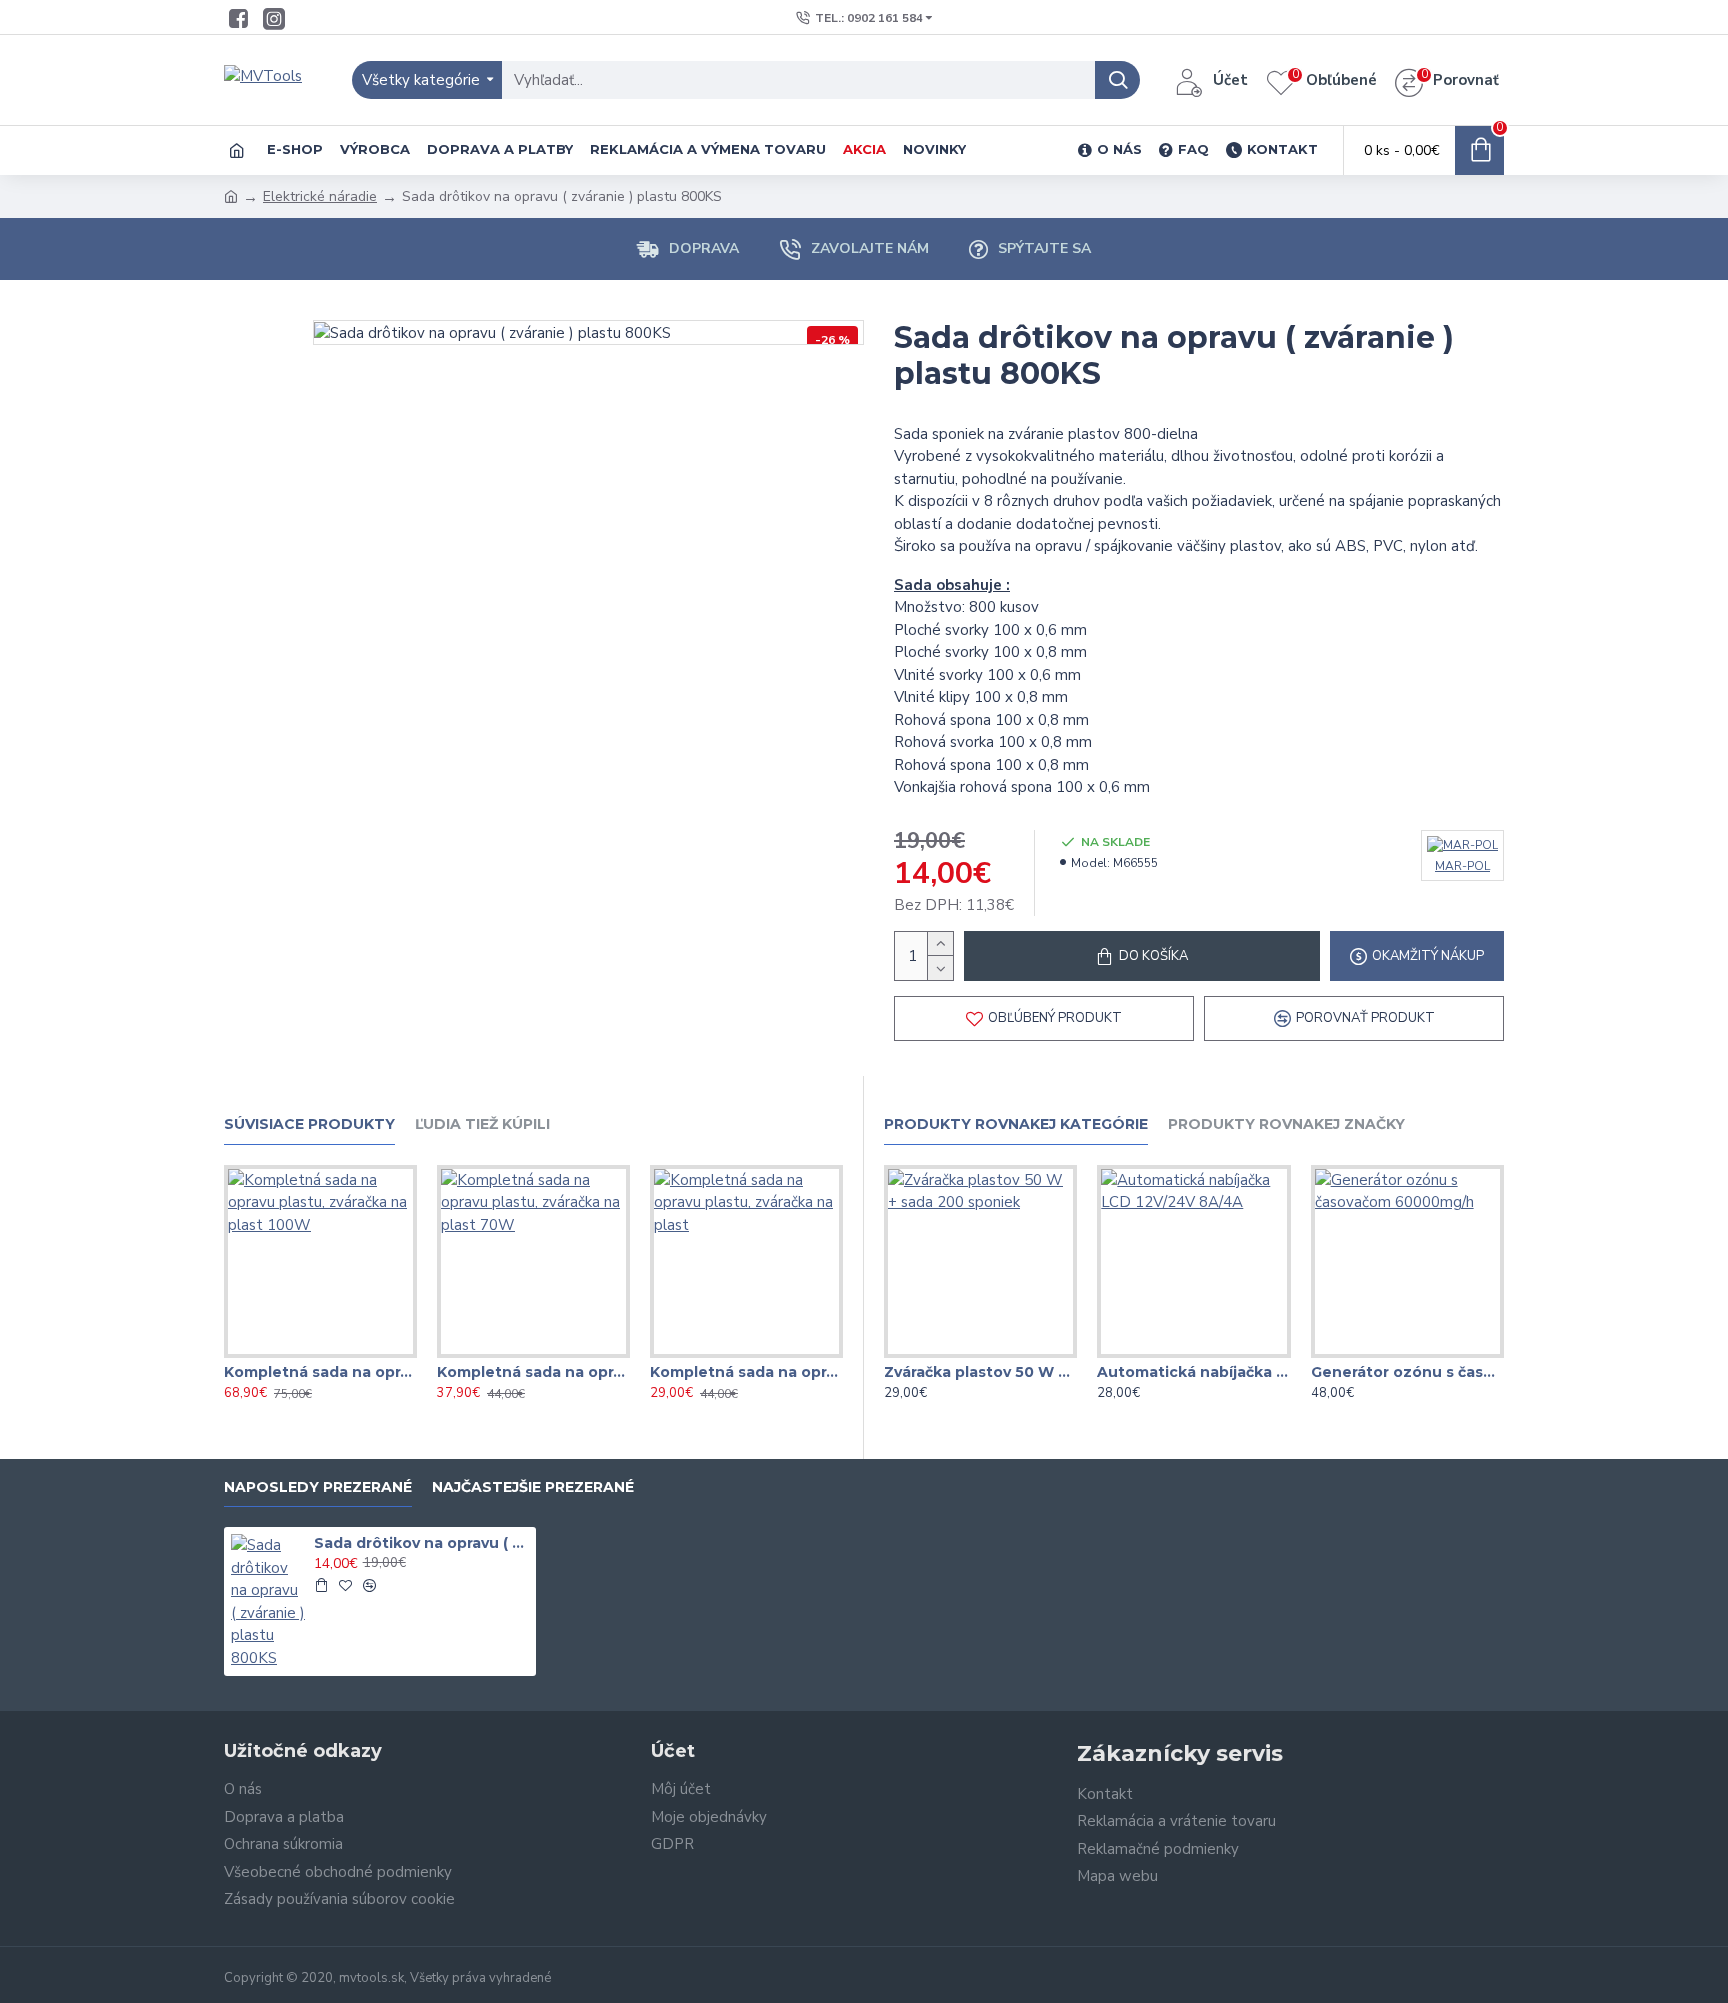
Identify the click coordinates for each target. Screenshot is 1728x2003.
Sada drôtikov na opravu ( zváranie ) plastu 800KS (422, 1543)
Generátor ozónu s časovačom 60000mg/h (1407, 1372)
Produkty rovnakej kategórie (1016, 1124)
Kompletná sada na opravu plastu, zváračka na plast (746, 1372)
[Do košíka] (321, 1585)
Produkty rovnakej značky (1286, 1124)
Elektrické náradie (320, 196)
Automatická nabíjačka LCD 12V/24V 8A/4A (1193, 1372)
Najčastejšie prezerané (533, 1487)
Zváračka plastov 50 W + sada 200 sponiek (980, 1372)
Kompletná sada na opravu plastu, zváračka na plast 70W (533, 1372)
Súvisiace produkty (309, 1124)
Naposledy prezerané (318, 1487)
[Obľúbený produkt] (320, 1354)
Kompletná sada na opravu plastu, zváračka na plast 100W (320, 1372)
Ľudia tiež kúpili (482, 1124)
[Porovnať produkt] (360, 1354)
